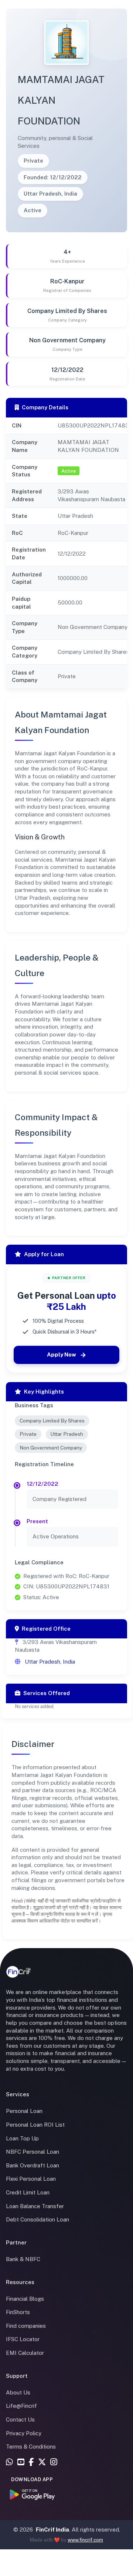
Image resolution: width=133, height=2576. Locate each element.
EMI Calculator (25, 2353)
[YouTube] (21, 2463)
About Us (18, 2392)
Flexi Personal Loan (31, 2179)
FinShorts (18, 2312)
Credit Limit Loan (28, 2192)
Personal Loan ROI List (35, 2125)
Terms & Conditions (31, 2447)
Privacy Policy (24, 2433)
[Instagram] (54, 2463)
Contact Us (20, 2419)
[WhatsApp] (9, 2463)
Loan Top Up (22, 2138)
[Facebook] (31, 2463)
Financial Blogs (25, 2299)
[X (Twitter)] (42, 2463)
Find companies (26, 2326)
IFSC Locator (23, 2339)
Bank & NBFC (23, 2259)
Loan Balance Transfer (35, 2206)
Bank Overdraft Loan (33, 2165)
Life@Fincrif (21, 2406)
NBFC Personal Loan (33, 2152)
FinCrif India (52, 2530)
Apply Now (62, 1354)
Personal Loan (24, 2111)
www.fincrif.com (85, 2540)
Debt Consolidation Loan (37, 2219)
